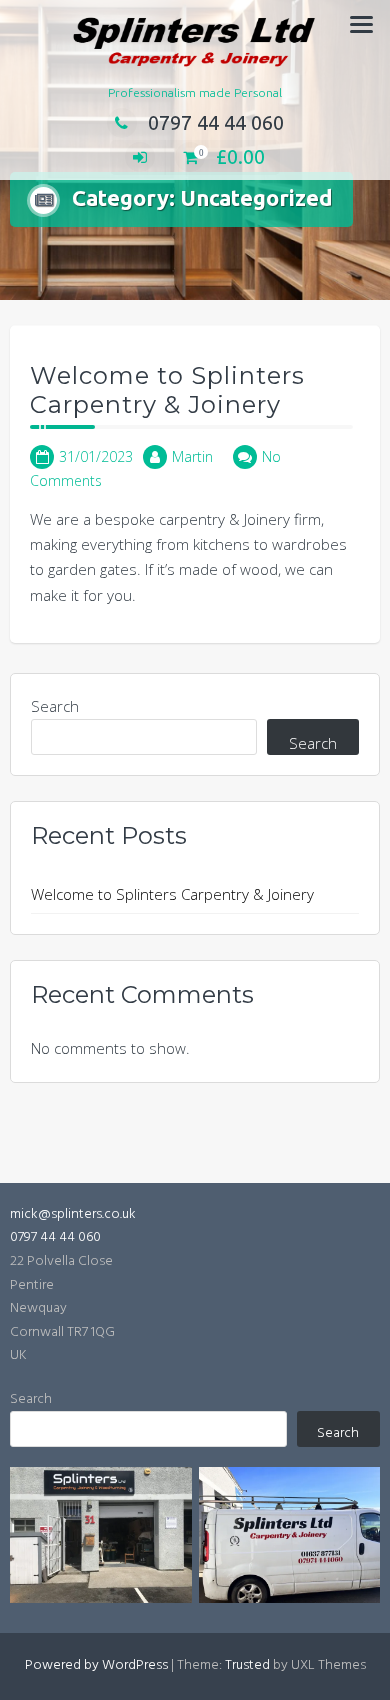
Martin (192, 456)
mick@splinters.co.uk (73, 1214)
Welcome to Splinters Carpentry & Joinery (167, 390)
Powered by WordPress (96, 1665)
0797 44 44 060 (216, 122)
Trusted (247, 1665)
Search (55, 706)
